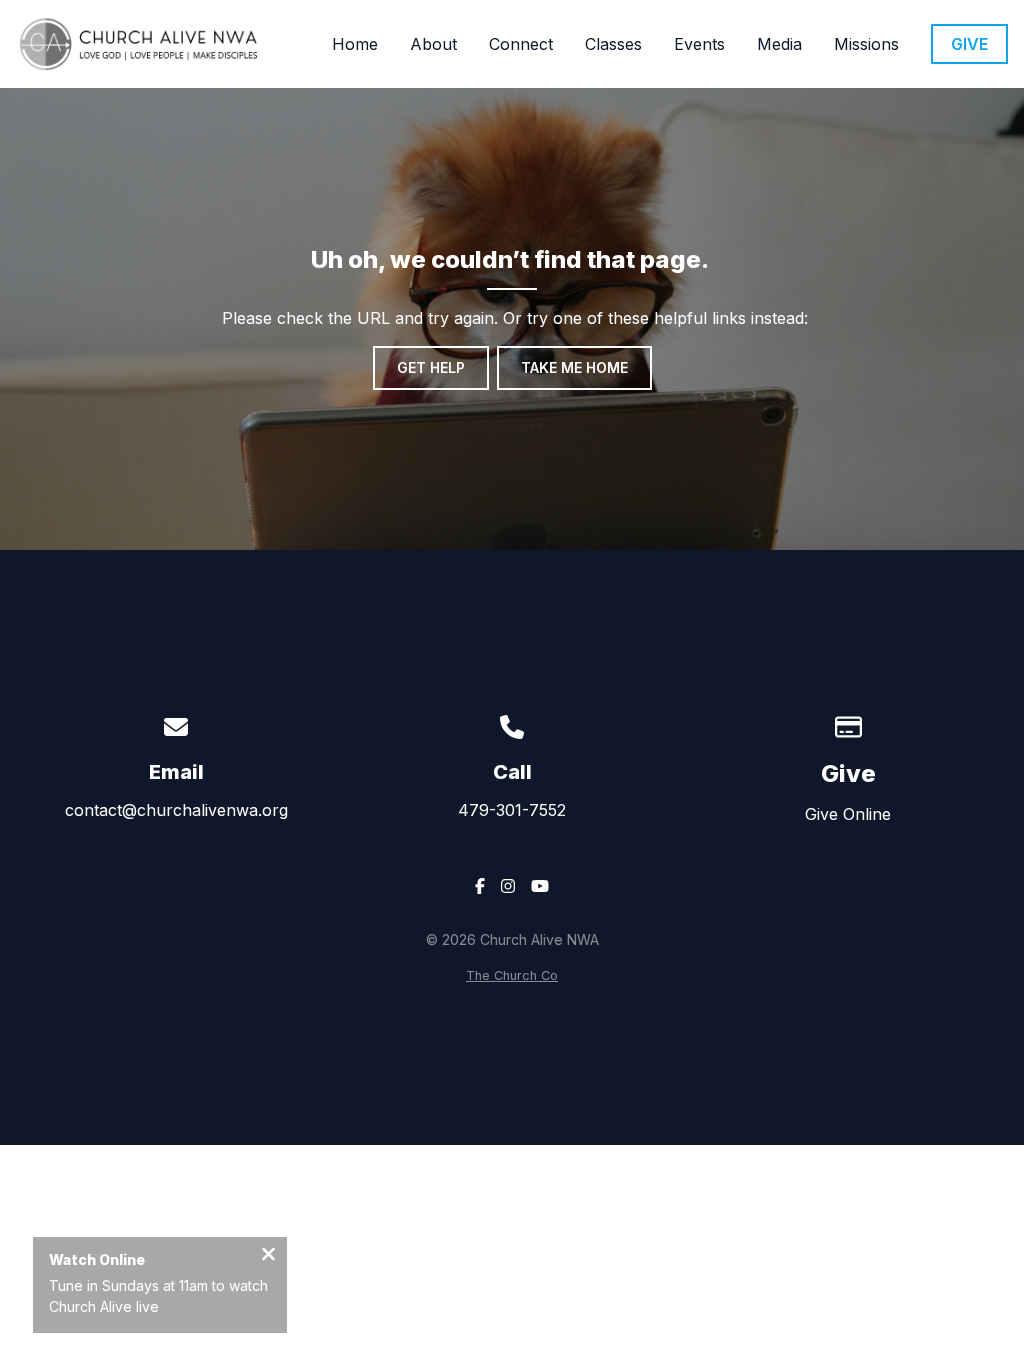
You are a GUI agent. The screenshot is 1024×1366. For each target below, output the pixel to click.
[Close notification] (268, 1256)
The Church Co (512, 975)
